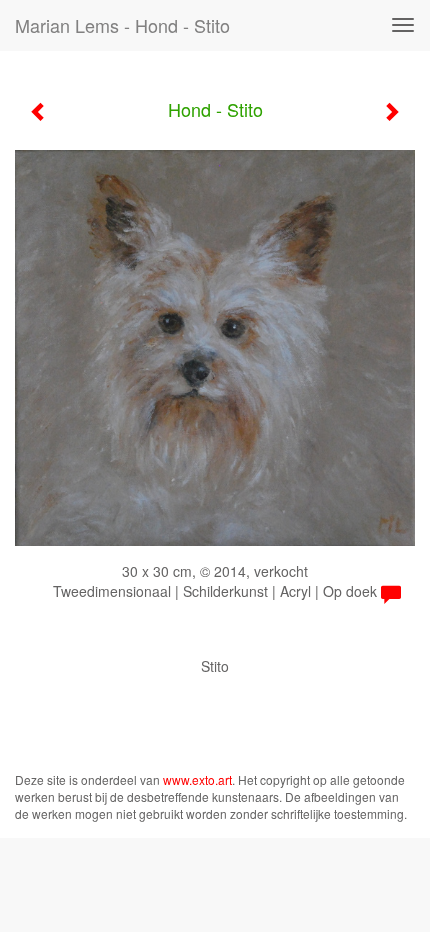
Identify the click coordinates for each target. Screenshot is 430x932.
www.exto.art (197, 779)
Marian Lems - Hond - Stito (122, 25)
